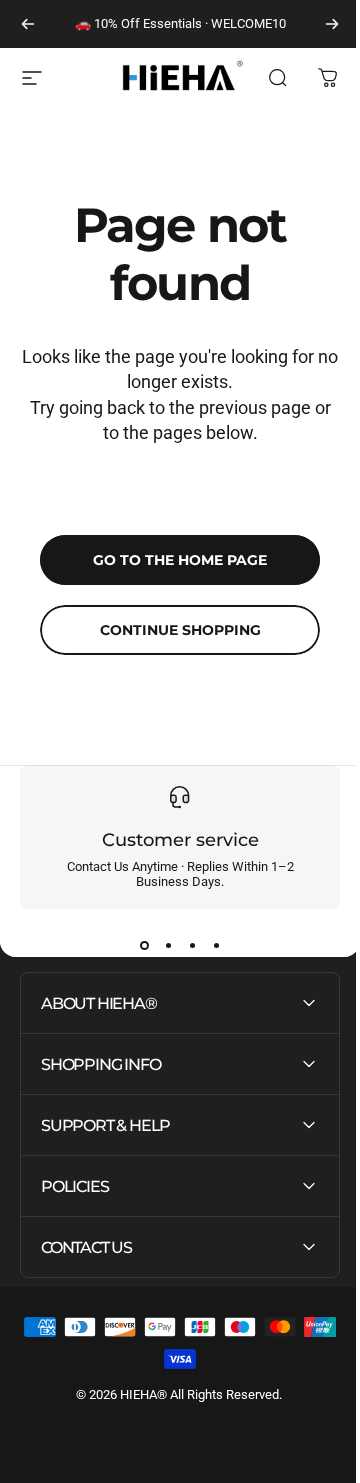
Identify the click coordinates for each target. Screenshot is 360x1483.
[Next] (332, 24)
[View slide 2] (168, 945)
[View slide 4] (216, 945)
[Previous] (28, 24)
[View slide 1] (144, 945)
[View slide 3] (192, 945)
